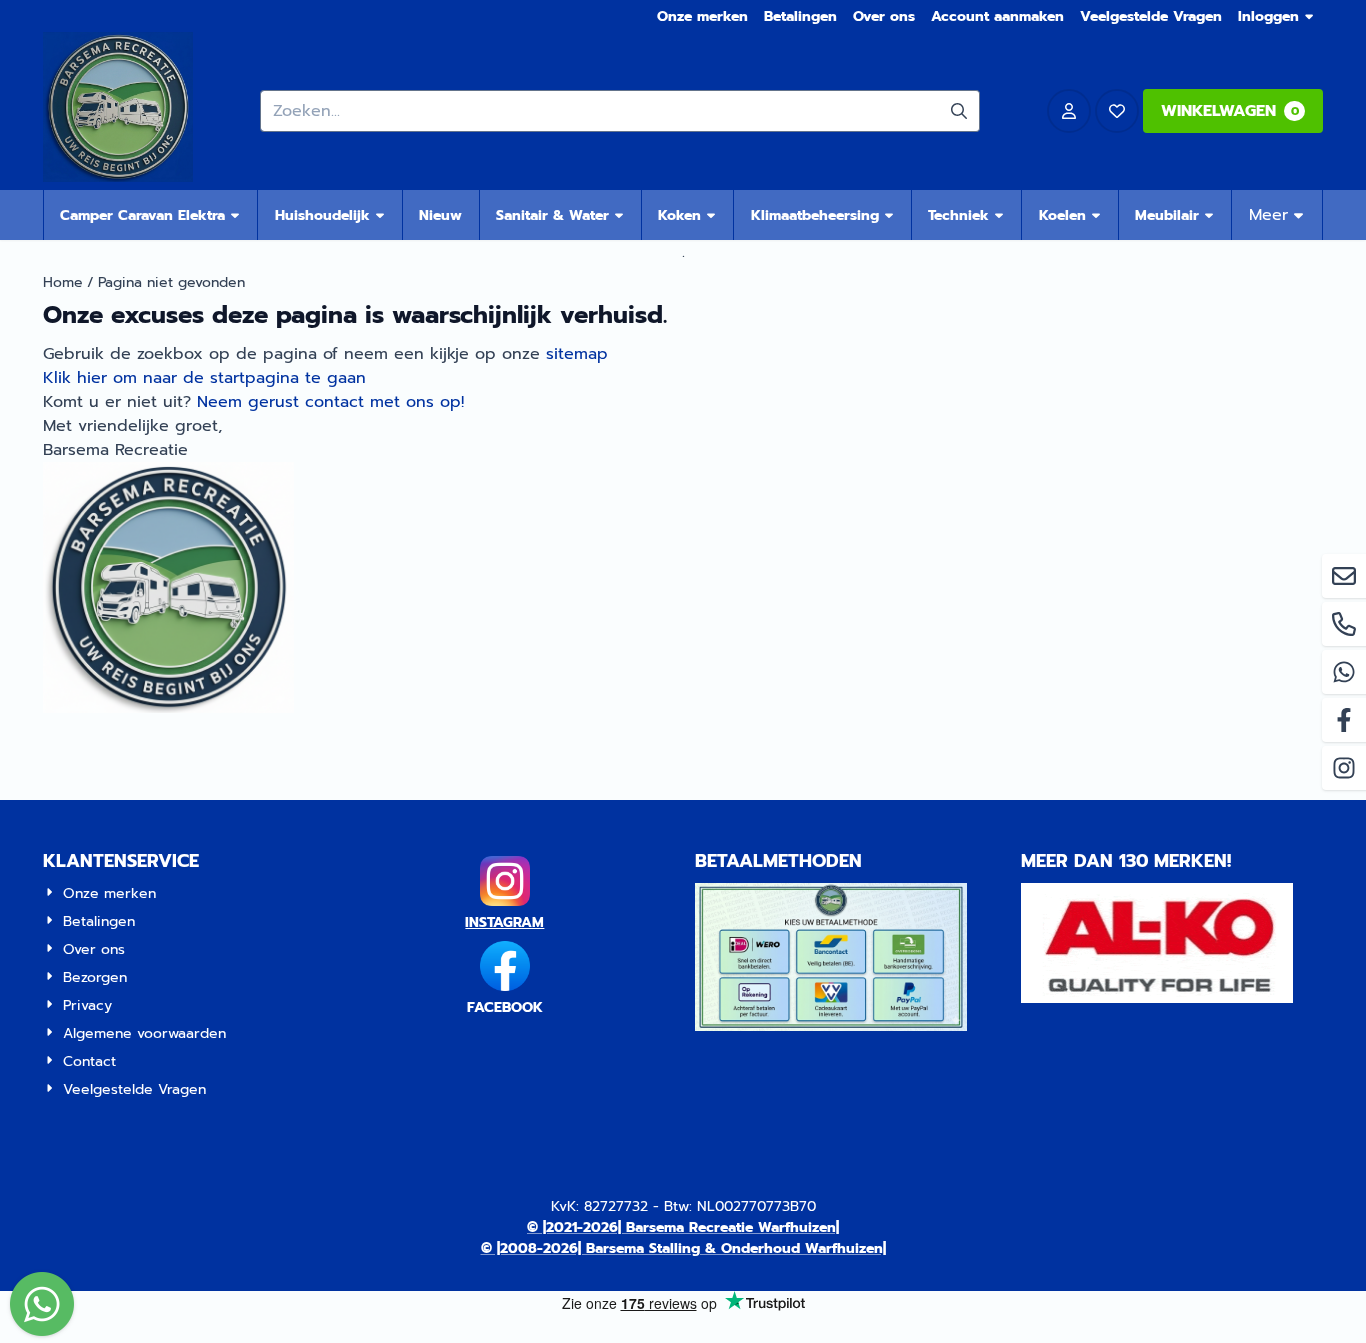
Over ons (884, 16)
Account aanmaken (997, 16)
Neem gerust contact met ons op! (330, 402)
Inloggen (1268, 16)
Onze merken (702, 16)
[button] (1069, 111)
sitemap (577, 354)
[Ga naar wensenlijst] (1117, 111)
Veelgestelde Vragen (1151, 16)
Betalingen (800, 16)
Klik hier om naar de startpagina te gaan (204, 378)
